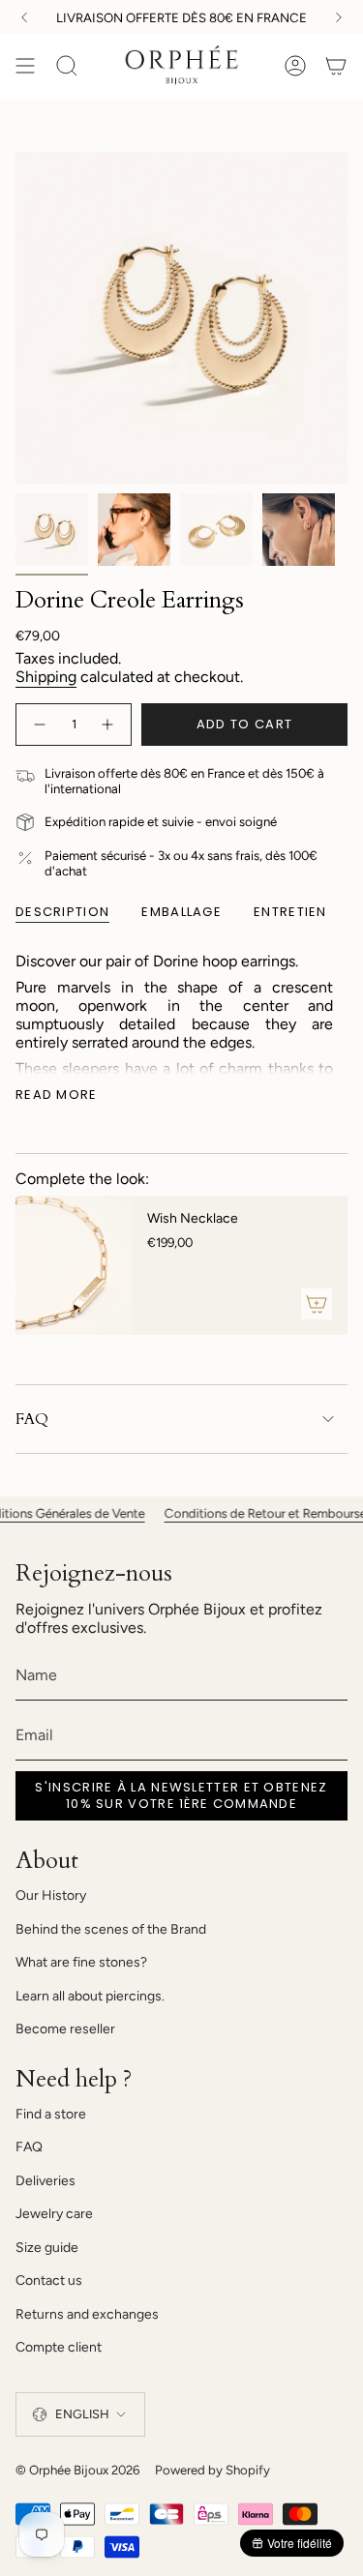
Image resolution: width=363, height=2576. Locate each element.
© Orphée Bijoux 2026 (77, 2470)
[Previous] (24, 17)
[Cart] (336, 66)
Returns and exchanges (87, 2314)
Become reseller (65, 2029)
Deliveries (45, 2181)
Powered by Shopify (212, 2470)
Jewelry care (54, 2214)
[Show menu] (25, 66)
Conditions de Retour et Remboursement (245, 1513)
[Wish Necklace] (74, 1265)
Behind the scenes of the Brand (111, 1929)
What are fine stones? (81, 1962)
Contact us (49, 2280)
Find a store (51, 2114)
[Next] (339, 17)
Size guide (47, 2248)
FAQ (32, 1419)
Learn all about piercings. (90, 1996)
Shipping (46, 677)
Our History (51, 1895)
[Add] (317, 1304)
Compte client (59, 2347)
